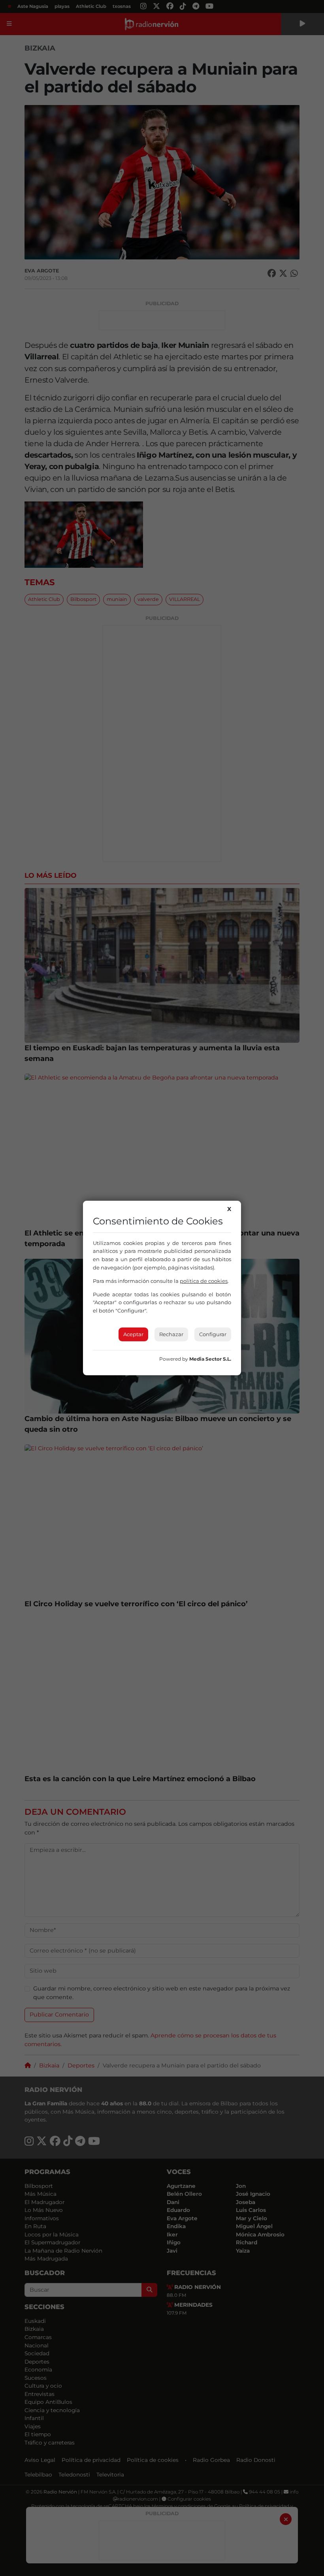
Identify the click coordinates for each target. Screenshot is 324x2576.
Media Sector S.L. (210, 1359)
